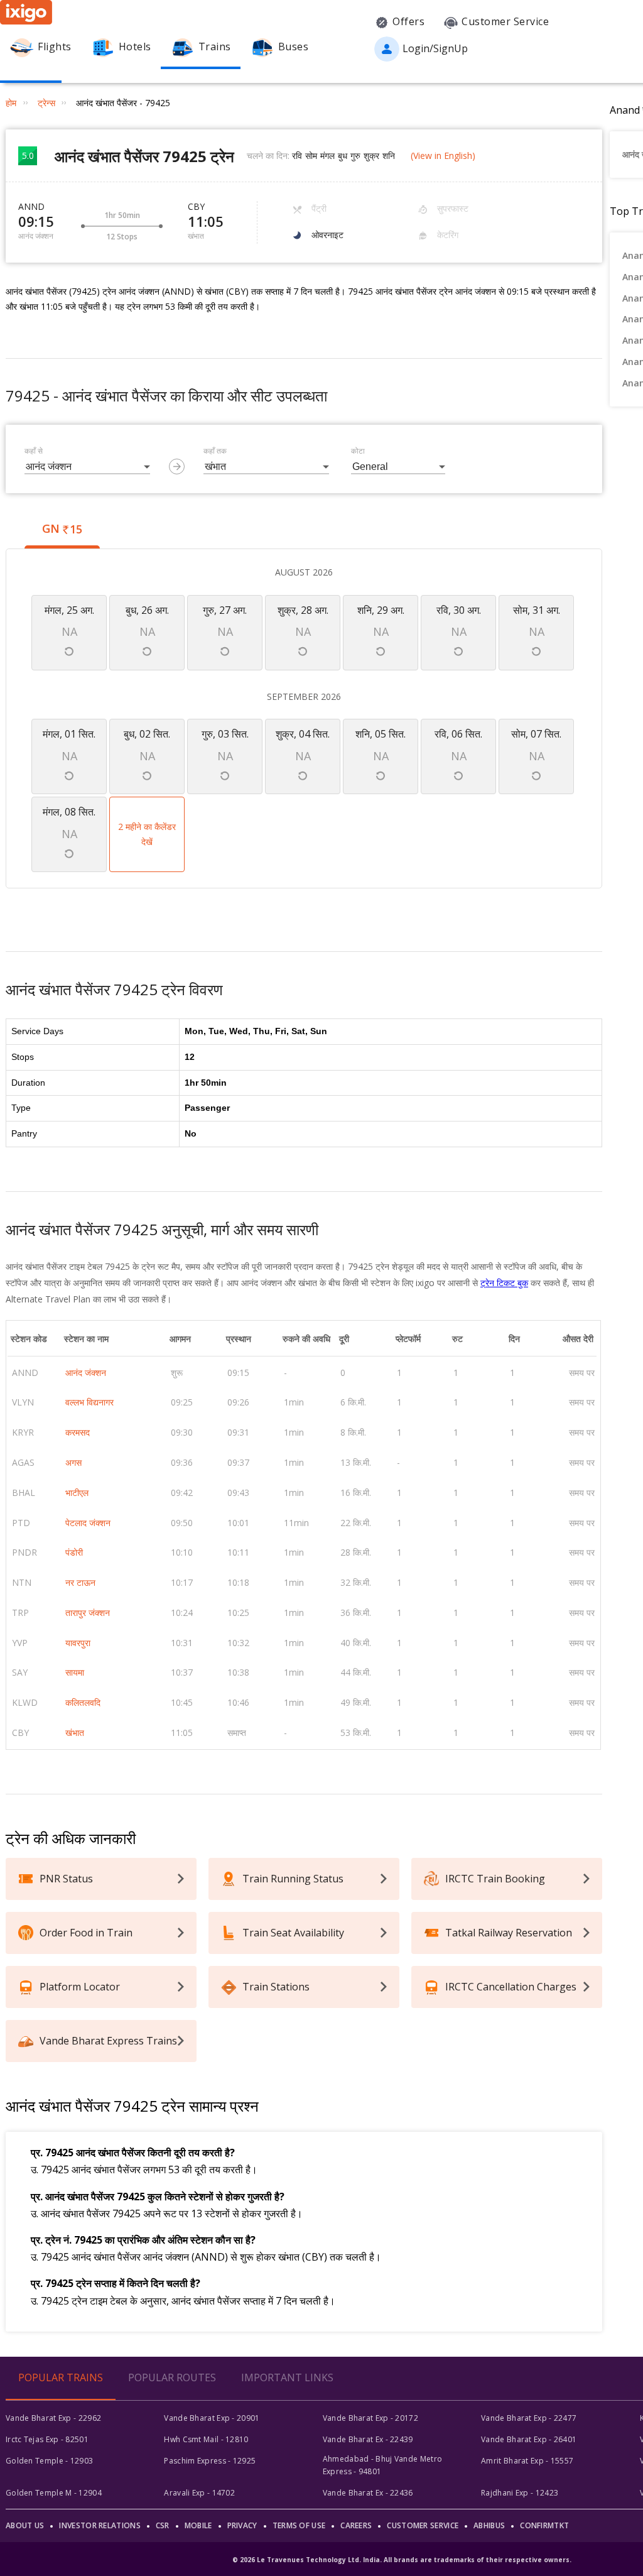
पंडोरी (74, 1552)
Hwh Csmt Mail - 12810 (206, 2439)
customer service (423, 2525)
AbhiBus (489, 2525)
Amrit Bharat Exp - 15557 (527, 2461)
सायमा (75, 1672)
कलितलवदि (83, 1702)
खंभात (75, 1733)
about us (25, 2525)
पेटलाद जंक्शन (88, 1523)
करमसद (78, 1432)
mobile (198, 2525)
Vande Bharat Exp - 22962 (53, 2418)
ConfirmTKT (544, 2525)
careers (356, 2525)
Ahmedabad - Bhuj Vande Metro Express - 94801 (382, 2465)
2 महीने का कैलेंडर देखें (147, 834)
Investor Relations (100, 2525)
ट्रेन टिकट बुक (504, 1283)
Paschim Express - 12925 (210, 2461)
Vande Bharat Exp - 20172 (370, 2418)
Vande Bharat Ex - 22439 (368, 2439)
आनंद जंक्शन (86, 1373)
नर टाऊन (80, 1582)
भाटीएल (77, 1493)
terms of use (299, 2525)
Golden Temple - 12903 (49, 2461)
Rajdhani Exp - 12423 (520, 2493)
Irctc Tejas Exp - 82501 (47, 2439)
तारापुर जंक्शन (88, 1613)
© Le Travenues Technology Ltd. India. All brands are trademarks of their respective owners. (402, 2560)
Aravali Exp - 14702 (199, 2493)
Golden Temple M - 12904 (54, 2493)
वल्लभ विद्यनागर (89, 1402)
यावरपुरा (78, 1643)
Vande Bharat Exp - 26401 (529, 2439)
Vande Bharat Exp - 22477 (529, 2418)
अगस (73, 1462)
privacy (242, 2525)
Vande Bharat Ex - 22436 (368, 2493)
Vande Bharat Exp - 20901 (212, 2418)
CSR (163, 2525)
